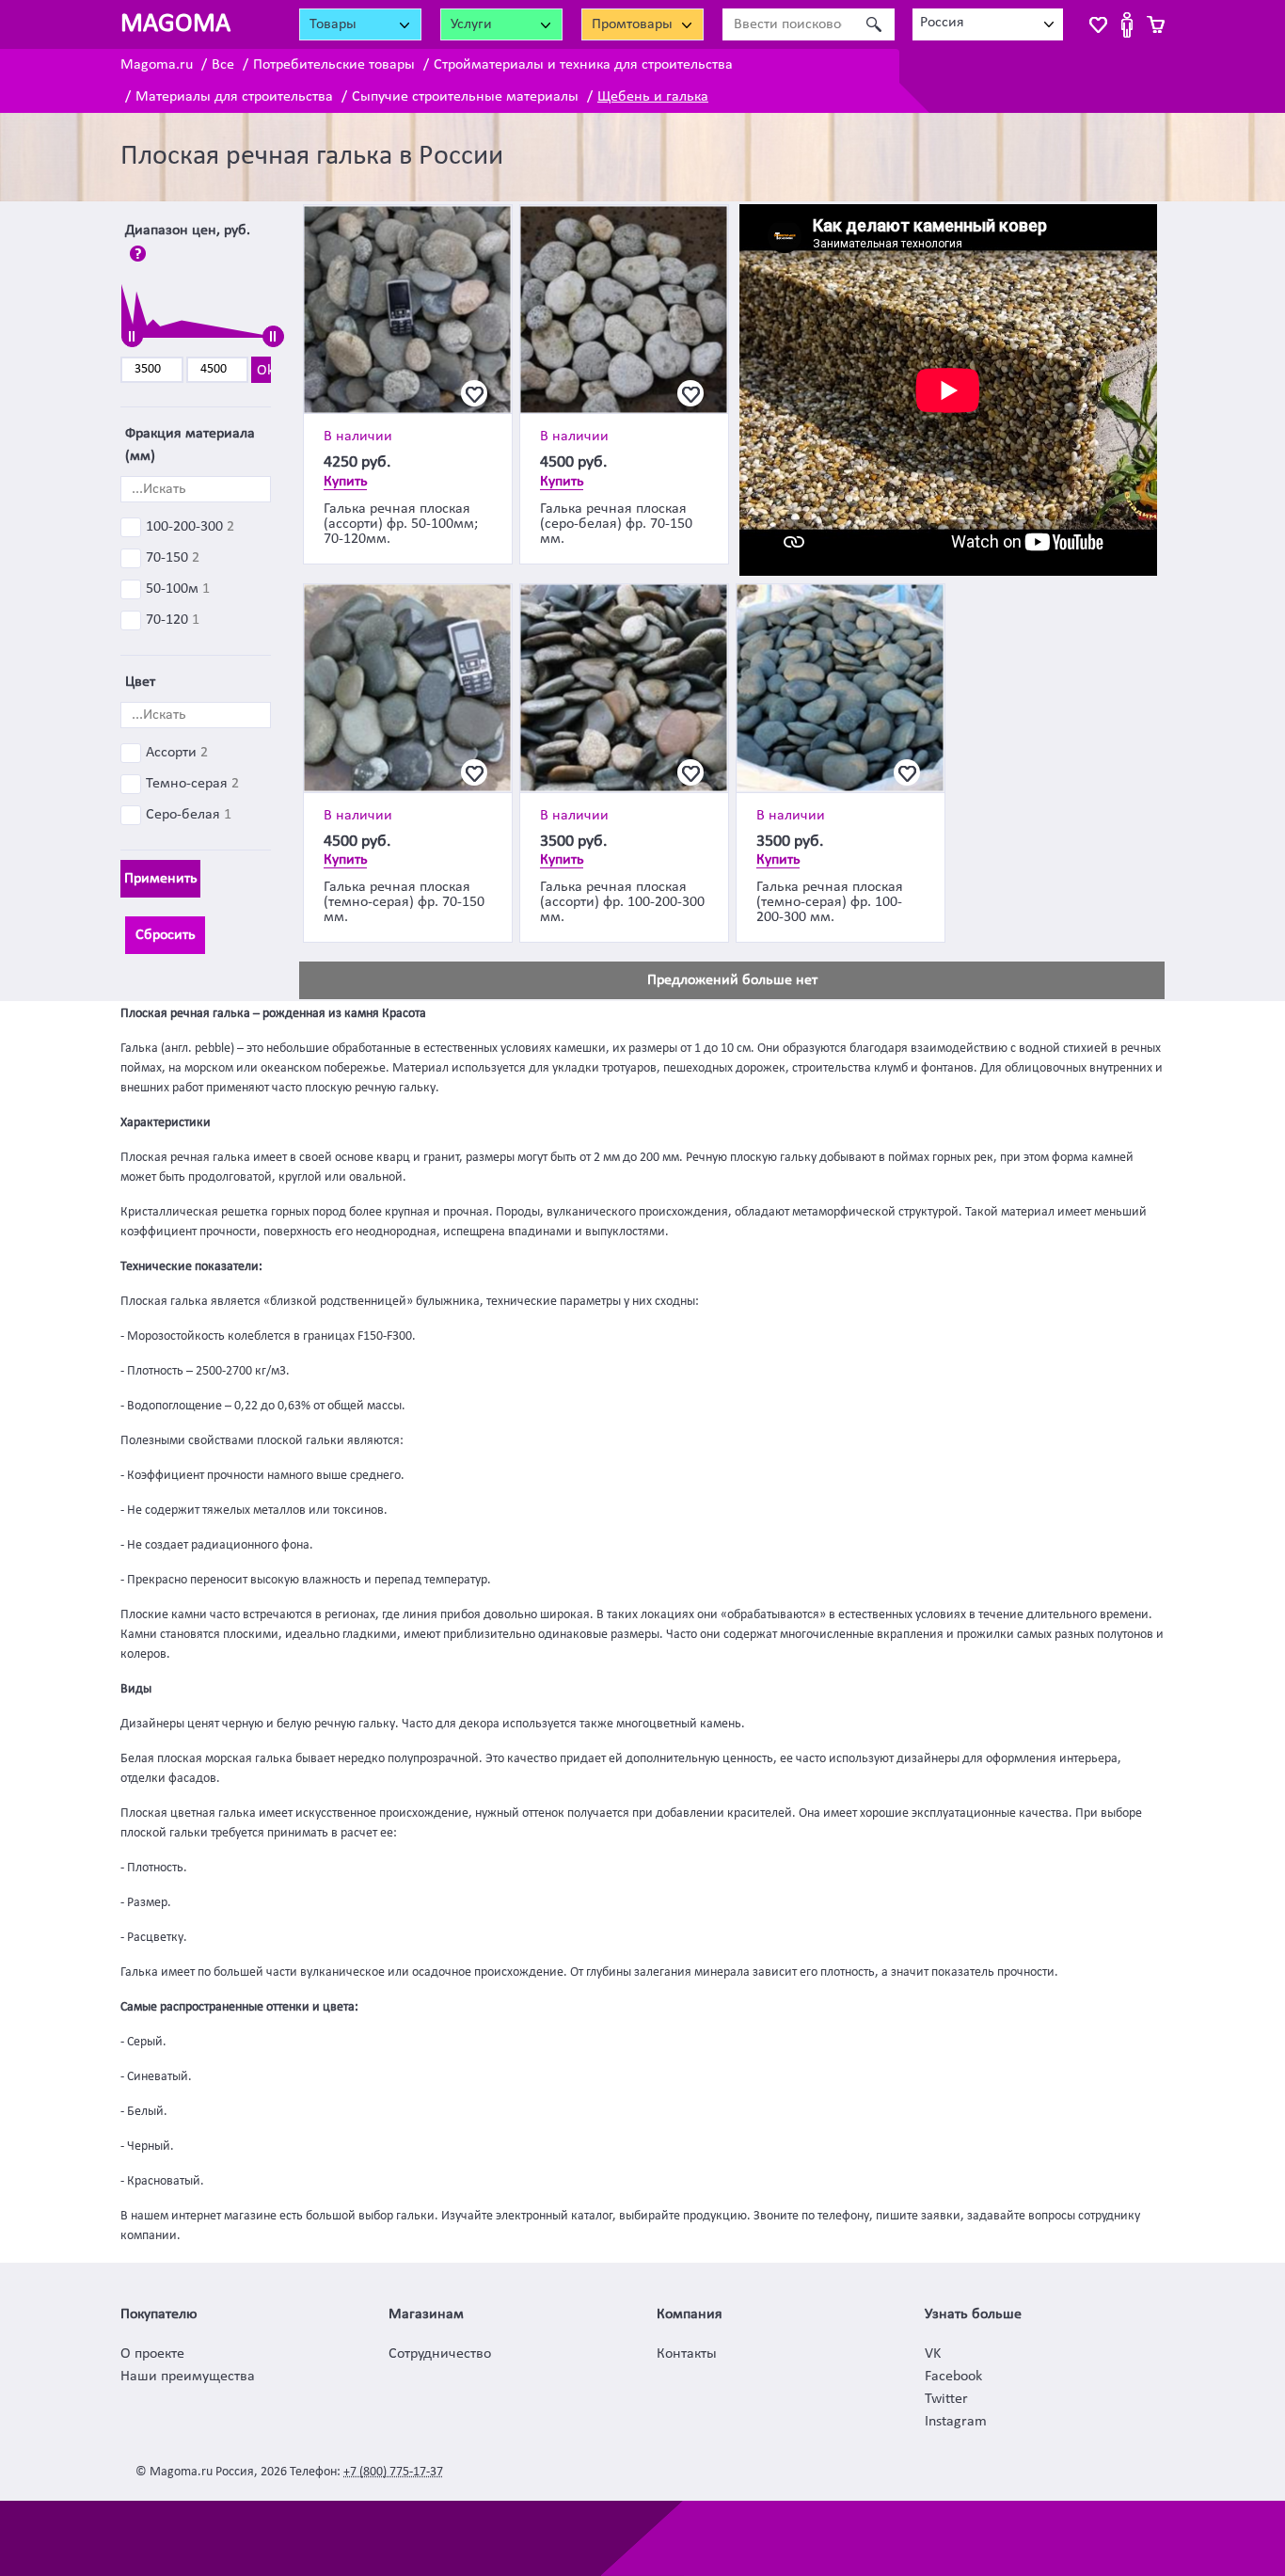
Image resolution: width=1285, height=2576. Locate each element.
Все (223, 65)
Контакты (687, 2354)
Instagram (956, 2422)
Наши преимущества (188, 2377)
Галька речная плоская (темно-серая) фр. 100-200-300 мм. (830, 902)
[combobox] (988, 24)
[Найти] (873, 24)
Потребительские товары (334, 65)
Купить (345, 482)
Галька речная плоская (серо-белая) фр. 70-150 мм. (616, 524)
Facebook (953, 2377)
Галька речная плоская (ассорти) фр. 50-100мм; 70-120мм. (401, 524)
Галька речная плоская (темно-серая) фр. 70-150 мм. (404, 902)
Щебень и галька (653, 97)
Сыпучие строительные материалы (465, 97)
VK (933, 2354)
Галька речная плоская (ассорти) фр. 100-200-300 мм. (622, 902)
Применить (161, 879)
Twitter (946, 2399)
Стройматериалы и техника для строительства (583, 65)
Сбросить (166, 935)
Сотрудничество (440, 2354)
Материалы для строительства (234, 97)
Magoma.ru (157, 65)
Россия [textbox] (942, 23)
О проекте (152, 2354)
